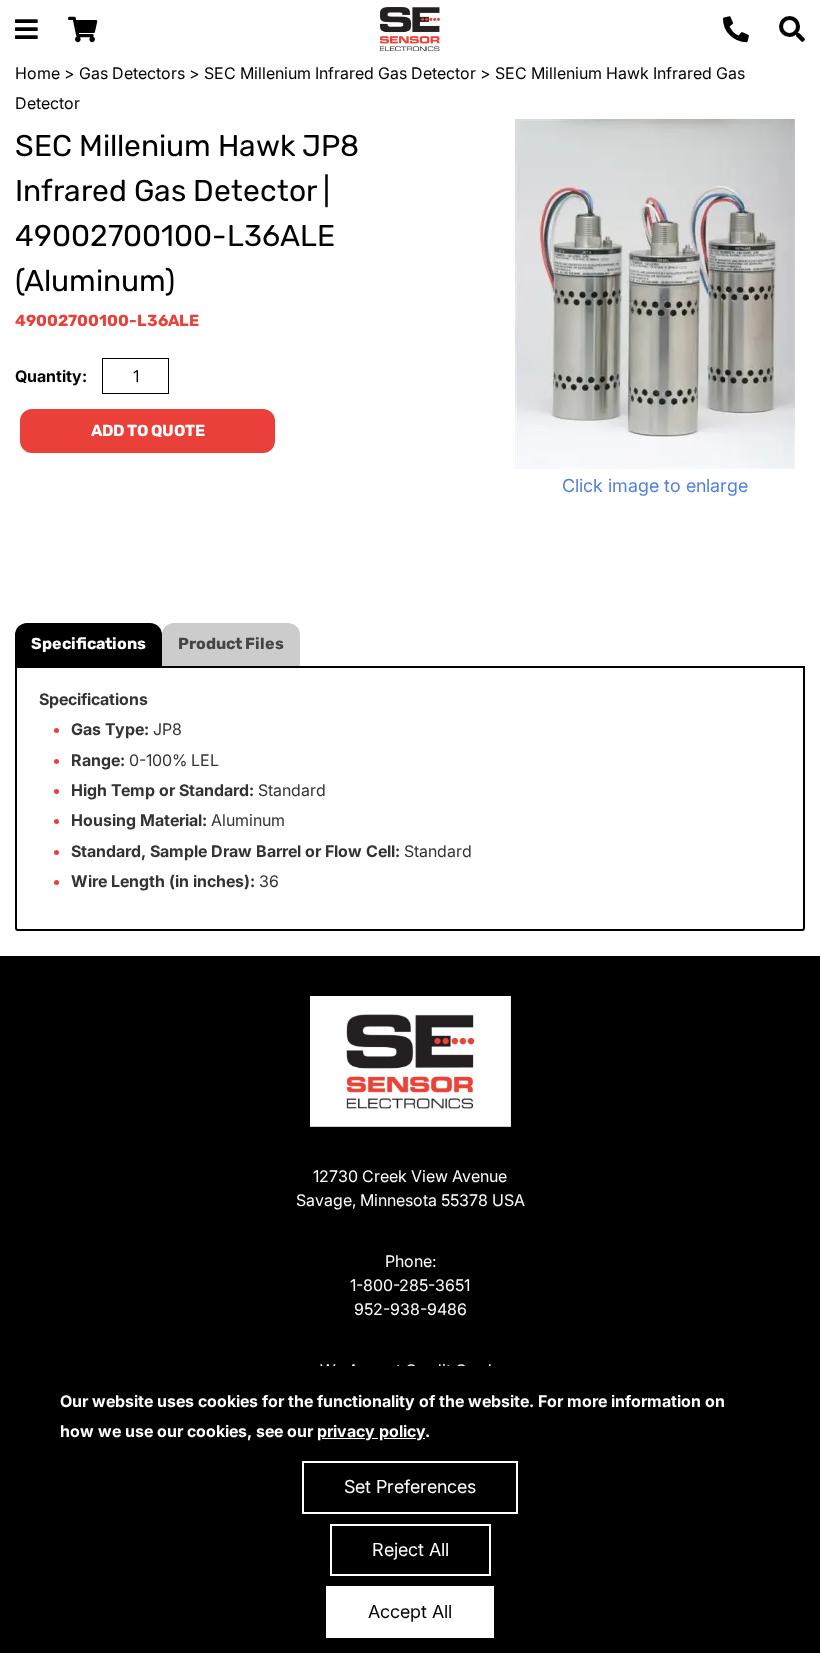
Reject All (410, 1549)
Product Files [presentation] (231, 643)
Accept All (410, 1611)
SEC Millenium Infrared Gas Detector (340, 73)
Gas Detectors (132, 73)
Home (37, 73)
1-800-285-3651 (410, 1285)
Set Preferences (410, 1486)
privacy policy (371, 1431)
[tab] (88, 644)
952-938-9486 (410, 1309)
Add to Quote (148, 430)
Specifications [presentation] (88, 643)
